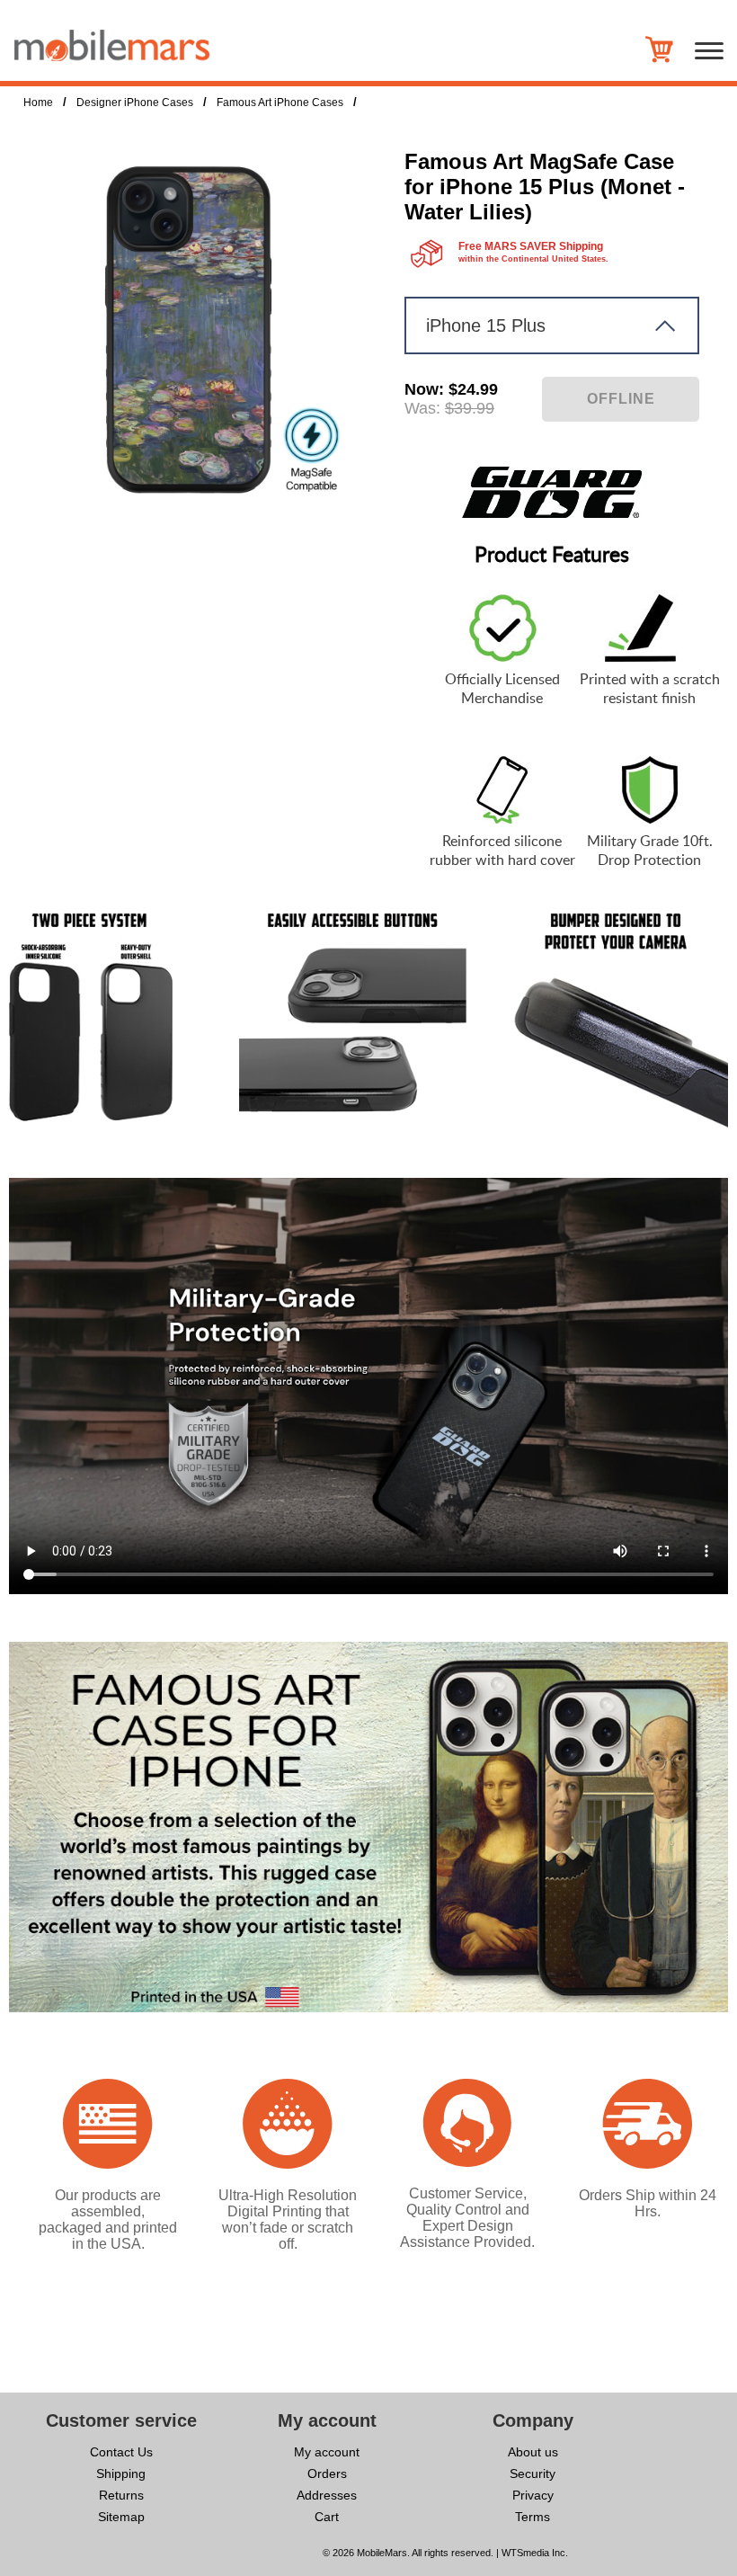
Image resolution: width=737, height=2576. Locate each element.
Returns (121, 2495)
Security (533, 2473)
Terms (533, 2517)
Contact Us (121, 2452)
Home (38, 103)
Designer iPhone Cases (135, 103)
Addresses (327, 2495)
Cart (327, 2517)
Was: (422, 408)
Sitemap (121, 2517)
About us (533, 2452)
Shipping (121, 2473)
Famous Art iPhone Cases (280, 103)
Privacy (533, 2495)
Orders (327, 2473)
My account (327, 2452)
